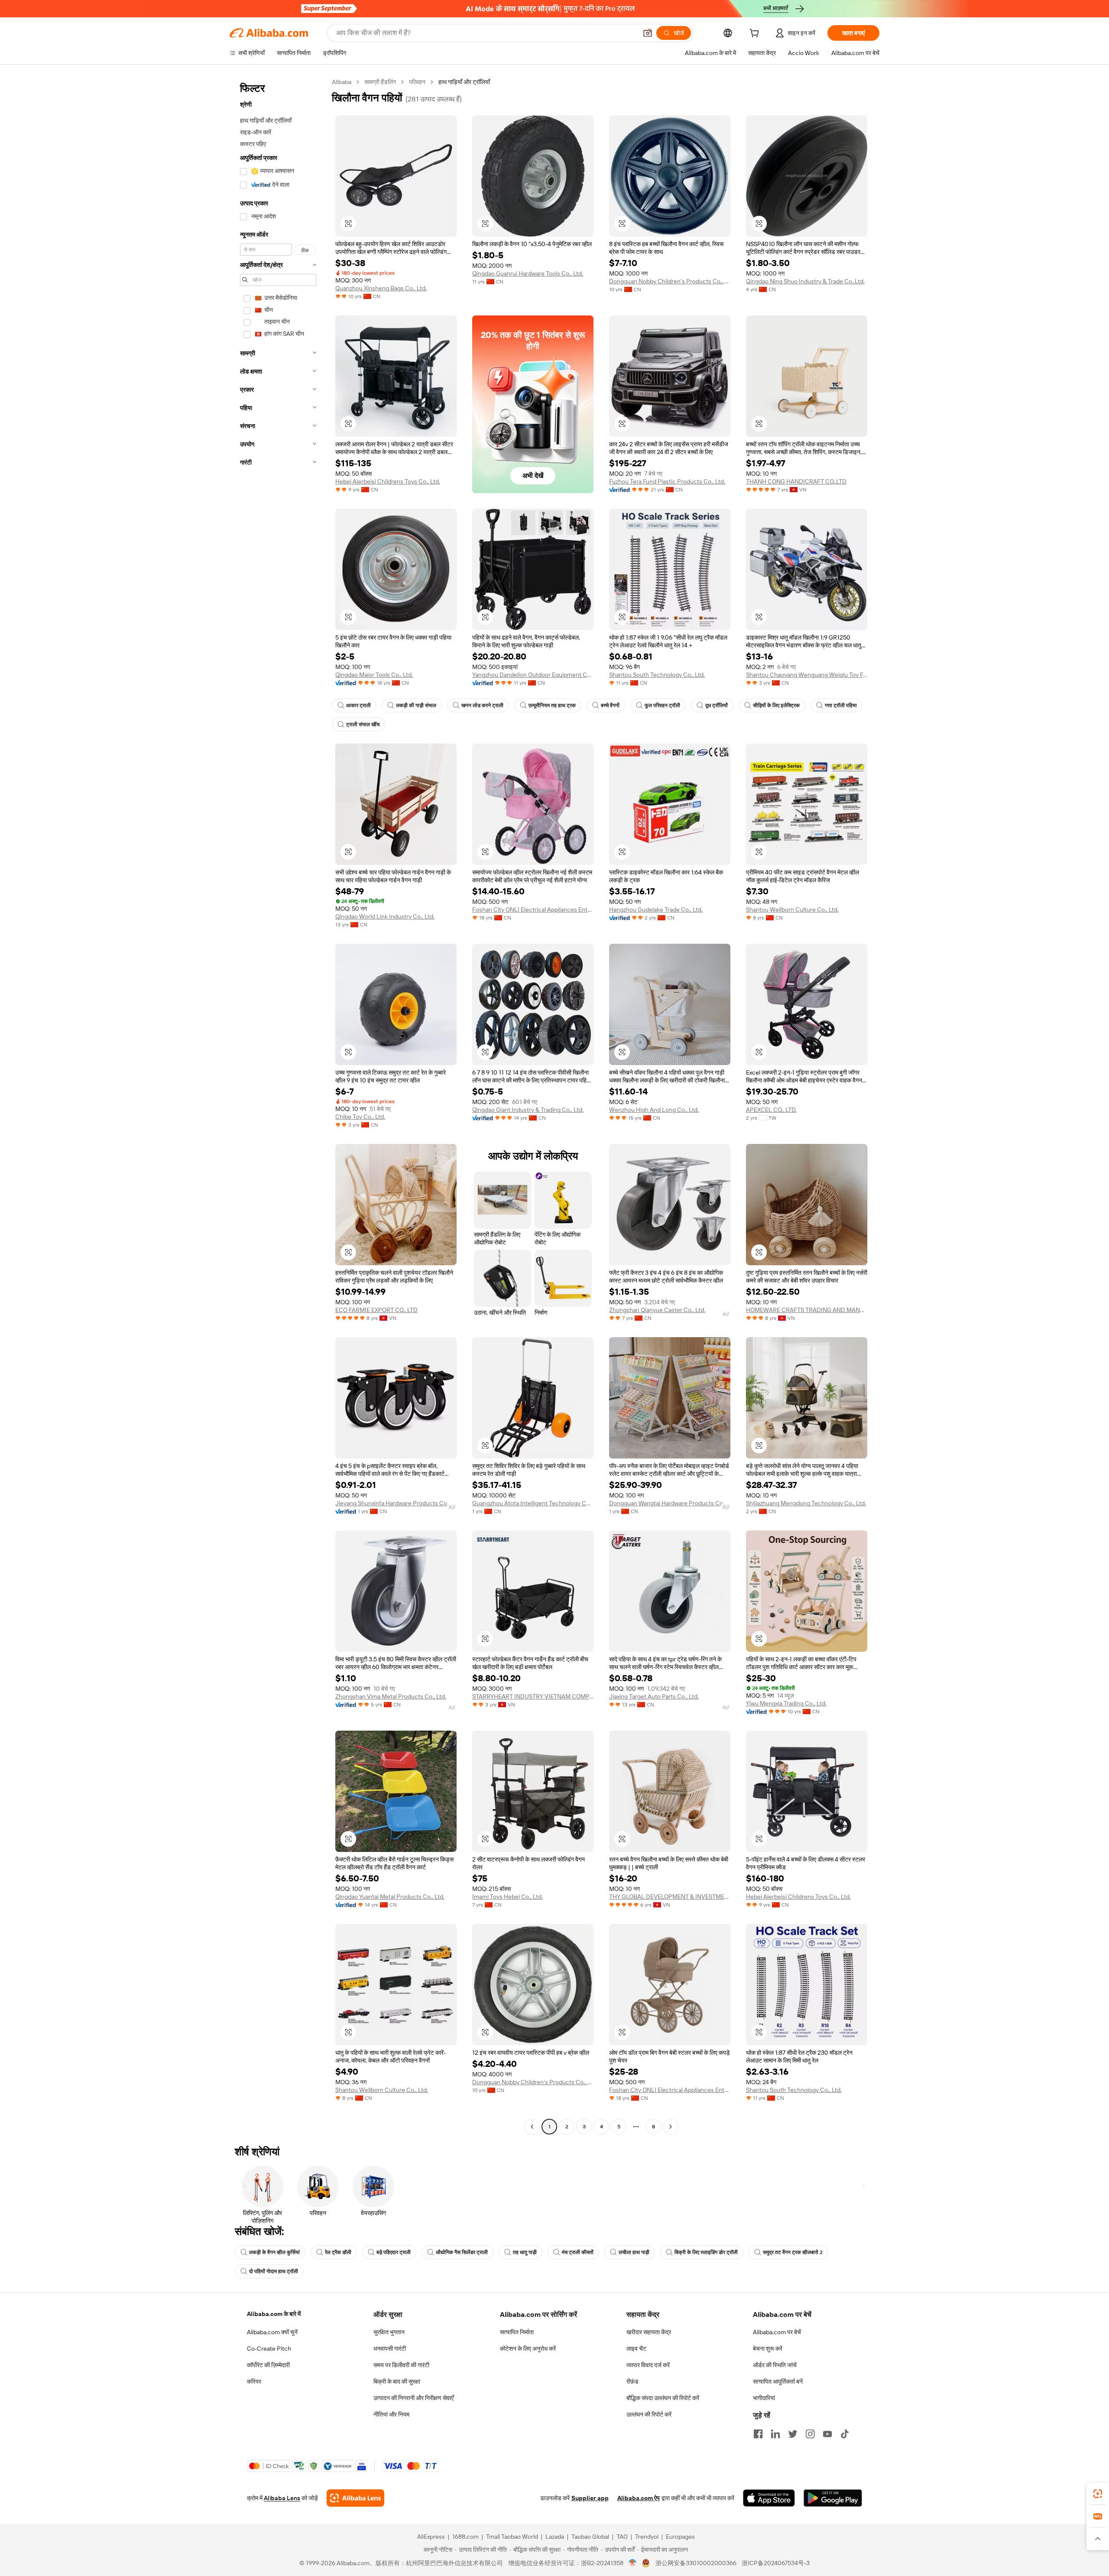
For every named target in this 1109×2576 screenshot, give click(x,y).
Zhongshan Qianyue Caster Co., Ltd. (657, 1310)
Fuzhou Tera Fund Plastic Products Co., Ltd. (667, 481)
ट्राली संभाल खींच (363, 724)
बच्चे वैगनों (610, 705)
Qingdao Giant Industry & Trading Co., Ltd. (528, 1110)
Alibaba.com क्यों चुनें (272, 2332)
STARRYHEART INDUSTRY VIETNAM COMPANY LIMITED (533, 1696)
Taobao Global (590, 2537)
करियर (254, 2381)
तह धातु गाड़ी (525, 2252)
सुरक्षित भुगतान (389, 2332)
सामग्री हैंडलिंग (380, 82)
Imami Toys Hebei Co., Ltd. (507, 1897)
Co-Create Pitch (269, 2349)
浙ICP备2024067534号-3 (776, 2563)
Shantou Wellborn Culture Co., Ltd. (792, 910)
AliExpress (431, 2537)
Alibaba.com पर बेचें (777, 2332)
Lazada (555, 2537)
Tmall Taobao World (512, 2537)
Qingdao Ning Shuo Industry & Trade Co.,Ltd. (805, 281)
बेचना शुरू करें (768, 2349)
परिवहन (417, 82)
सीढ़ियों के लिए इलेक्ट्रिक (776, 705)
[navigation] (278, 1105)
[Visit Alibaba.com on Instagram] (810, 2434)
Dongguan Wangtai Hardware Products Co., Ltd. (670, 1503)
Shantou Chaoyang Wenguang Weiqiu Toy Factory (807, 675)
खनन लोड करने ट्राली (482, 705)
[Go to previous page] (532, 2127)
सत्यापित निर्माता (517, 2332)
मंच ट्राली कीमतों (578, 2252)
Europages (680, 2537)
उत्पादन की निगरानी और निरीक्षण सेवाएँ (413, 2398)
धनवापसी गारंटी (390, 2349)
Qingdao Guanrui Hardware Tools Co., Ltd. (528, 273)
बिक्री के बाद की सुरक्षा (397, 2381)
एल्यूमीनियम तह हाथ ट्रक (552, 705)
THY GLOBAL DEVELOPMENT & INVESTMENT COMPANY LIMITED (670, 1897)
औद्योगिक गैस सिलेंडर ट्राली (462, 2252)
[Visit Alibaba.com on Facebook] (758, 2434)
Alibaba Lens (282, 2498)
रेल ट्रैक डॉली (338, 2252)
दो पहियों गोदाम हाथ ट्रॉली (274, 2271)
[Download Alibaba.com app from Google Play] (833, 2498)
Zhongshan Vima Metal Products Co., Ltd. (391, 1696)
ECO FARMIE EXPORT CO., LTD (376, 1310)
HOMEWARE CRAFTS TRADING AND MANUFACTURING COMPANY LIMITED (807, 1310)
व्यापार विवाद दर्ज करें (648, 2365)
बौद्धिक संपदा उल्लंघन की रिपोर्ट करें (663, 2398)
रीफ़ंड (632, 2381)
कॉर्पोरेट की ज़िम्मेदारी (268, 2365)
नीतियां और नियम (391, 2414)
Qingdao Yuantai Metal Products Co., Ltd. (390, 1897)
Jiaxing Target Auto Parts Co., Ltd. (654, 1696)
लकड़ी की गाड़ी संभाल (416, 705)
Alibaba (342, 82)
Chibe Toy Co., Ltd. (360, 1117)
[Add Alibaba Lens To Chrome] (355, 2498)
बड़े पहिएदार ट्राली (394, 2252)
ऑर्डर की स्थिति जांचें (775, 2365)
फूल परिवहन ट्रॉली (662, 705)
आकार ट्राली (358, 705)
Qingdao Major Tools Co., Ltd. (374, 675)
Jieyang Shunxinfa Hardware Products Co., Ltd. (396, 1503)
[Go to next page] (671, 2127)
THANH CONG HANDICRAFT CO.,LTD (796, 481)
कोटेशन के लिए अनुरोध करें (528, 2349)
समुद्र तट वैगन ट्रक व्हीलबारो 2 (793, 2252)
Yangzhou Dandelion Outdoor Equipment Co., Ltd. (533, 675)
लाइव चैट (636, 2349)
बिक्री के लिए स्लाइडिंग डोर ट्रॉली (706, 2252)
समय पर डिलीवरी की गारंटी (401, 2365)
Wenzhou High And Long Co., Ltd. (654, 1110)
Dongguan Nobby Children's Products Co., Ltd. (670, 281)
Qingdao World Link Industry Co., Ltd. (385, 916)
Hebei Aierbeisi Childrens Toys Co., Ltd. (388, 481)
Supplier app (590, 2498)
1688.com (465, 2537)
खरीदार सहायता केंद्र (649, 2332)
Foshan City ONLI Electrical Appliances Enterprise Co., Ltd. (533, 910)
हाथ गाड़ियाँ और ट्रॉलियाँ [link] (464, 82)
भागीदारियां (764, 2398)
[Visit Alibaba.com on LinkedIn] (775, 2434)
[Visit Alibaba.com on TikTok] (845, 2434)
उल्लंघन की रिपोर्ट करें (649, 2414)
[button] (648, 33)
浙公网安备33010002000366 (696, 2563)
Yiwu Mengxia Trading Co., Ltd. (786, 1703)
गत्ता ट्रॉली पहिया (841, 705)
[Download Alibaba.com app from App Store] (769, 2498)
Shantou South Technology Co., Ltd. (657, 675)
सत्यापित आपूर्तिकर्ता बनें (778, 2381)
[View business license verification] (633, 2563)
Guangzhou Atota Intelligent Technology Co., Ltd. (533, 1503)
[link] (1098, 2494)
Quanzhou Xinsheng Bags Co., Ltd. (381, 288)
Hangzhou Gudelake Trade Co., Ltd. (656, 910)
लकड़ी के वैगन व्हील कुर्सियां (274, 2252)
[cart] (756, 34)
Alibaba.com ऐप (639, 2498)
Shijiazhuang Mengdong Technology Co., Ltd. (806, 1503)
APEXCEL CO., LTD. (771, 1110)
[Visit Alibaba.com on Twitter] (793, 2434)
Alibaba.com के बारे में (274, 2314)
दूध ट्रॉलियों (717, 705)
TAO (622, 2537)
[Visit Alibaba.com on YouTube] (827, 2434)
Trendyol (647, 2537)
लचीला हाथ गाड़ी (634, 2252)
